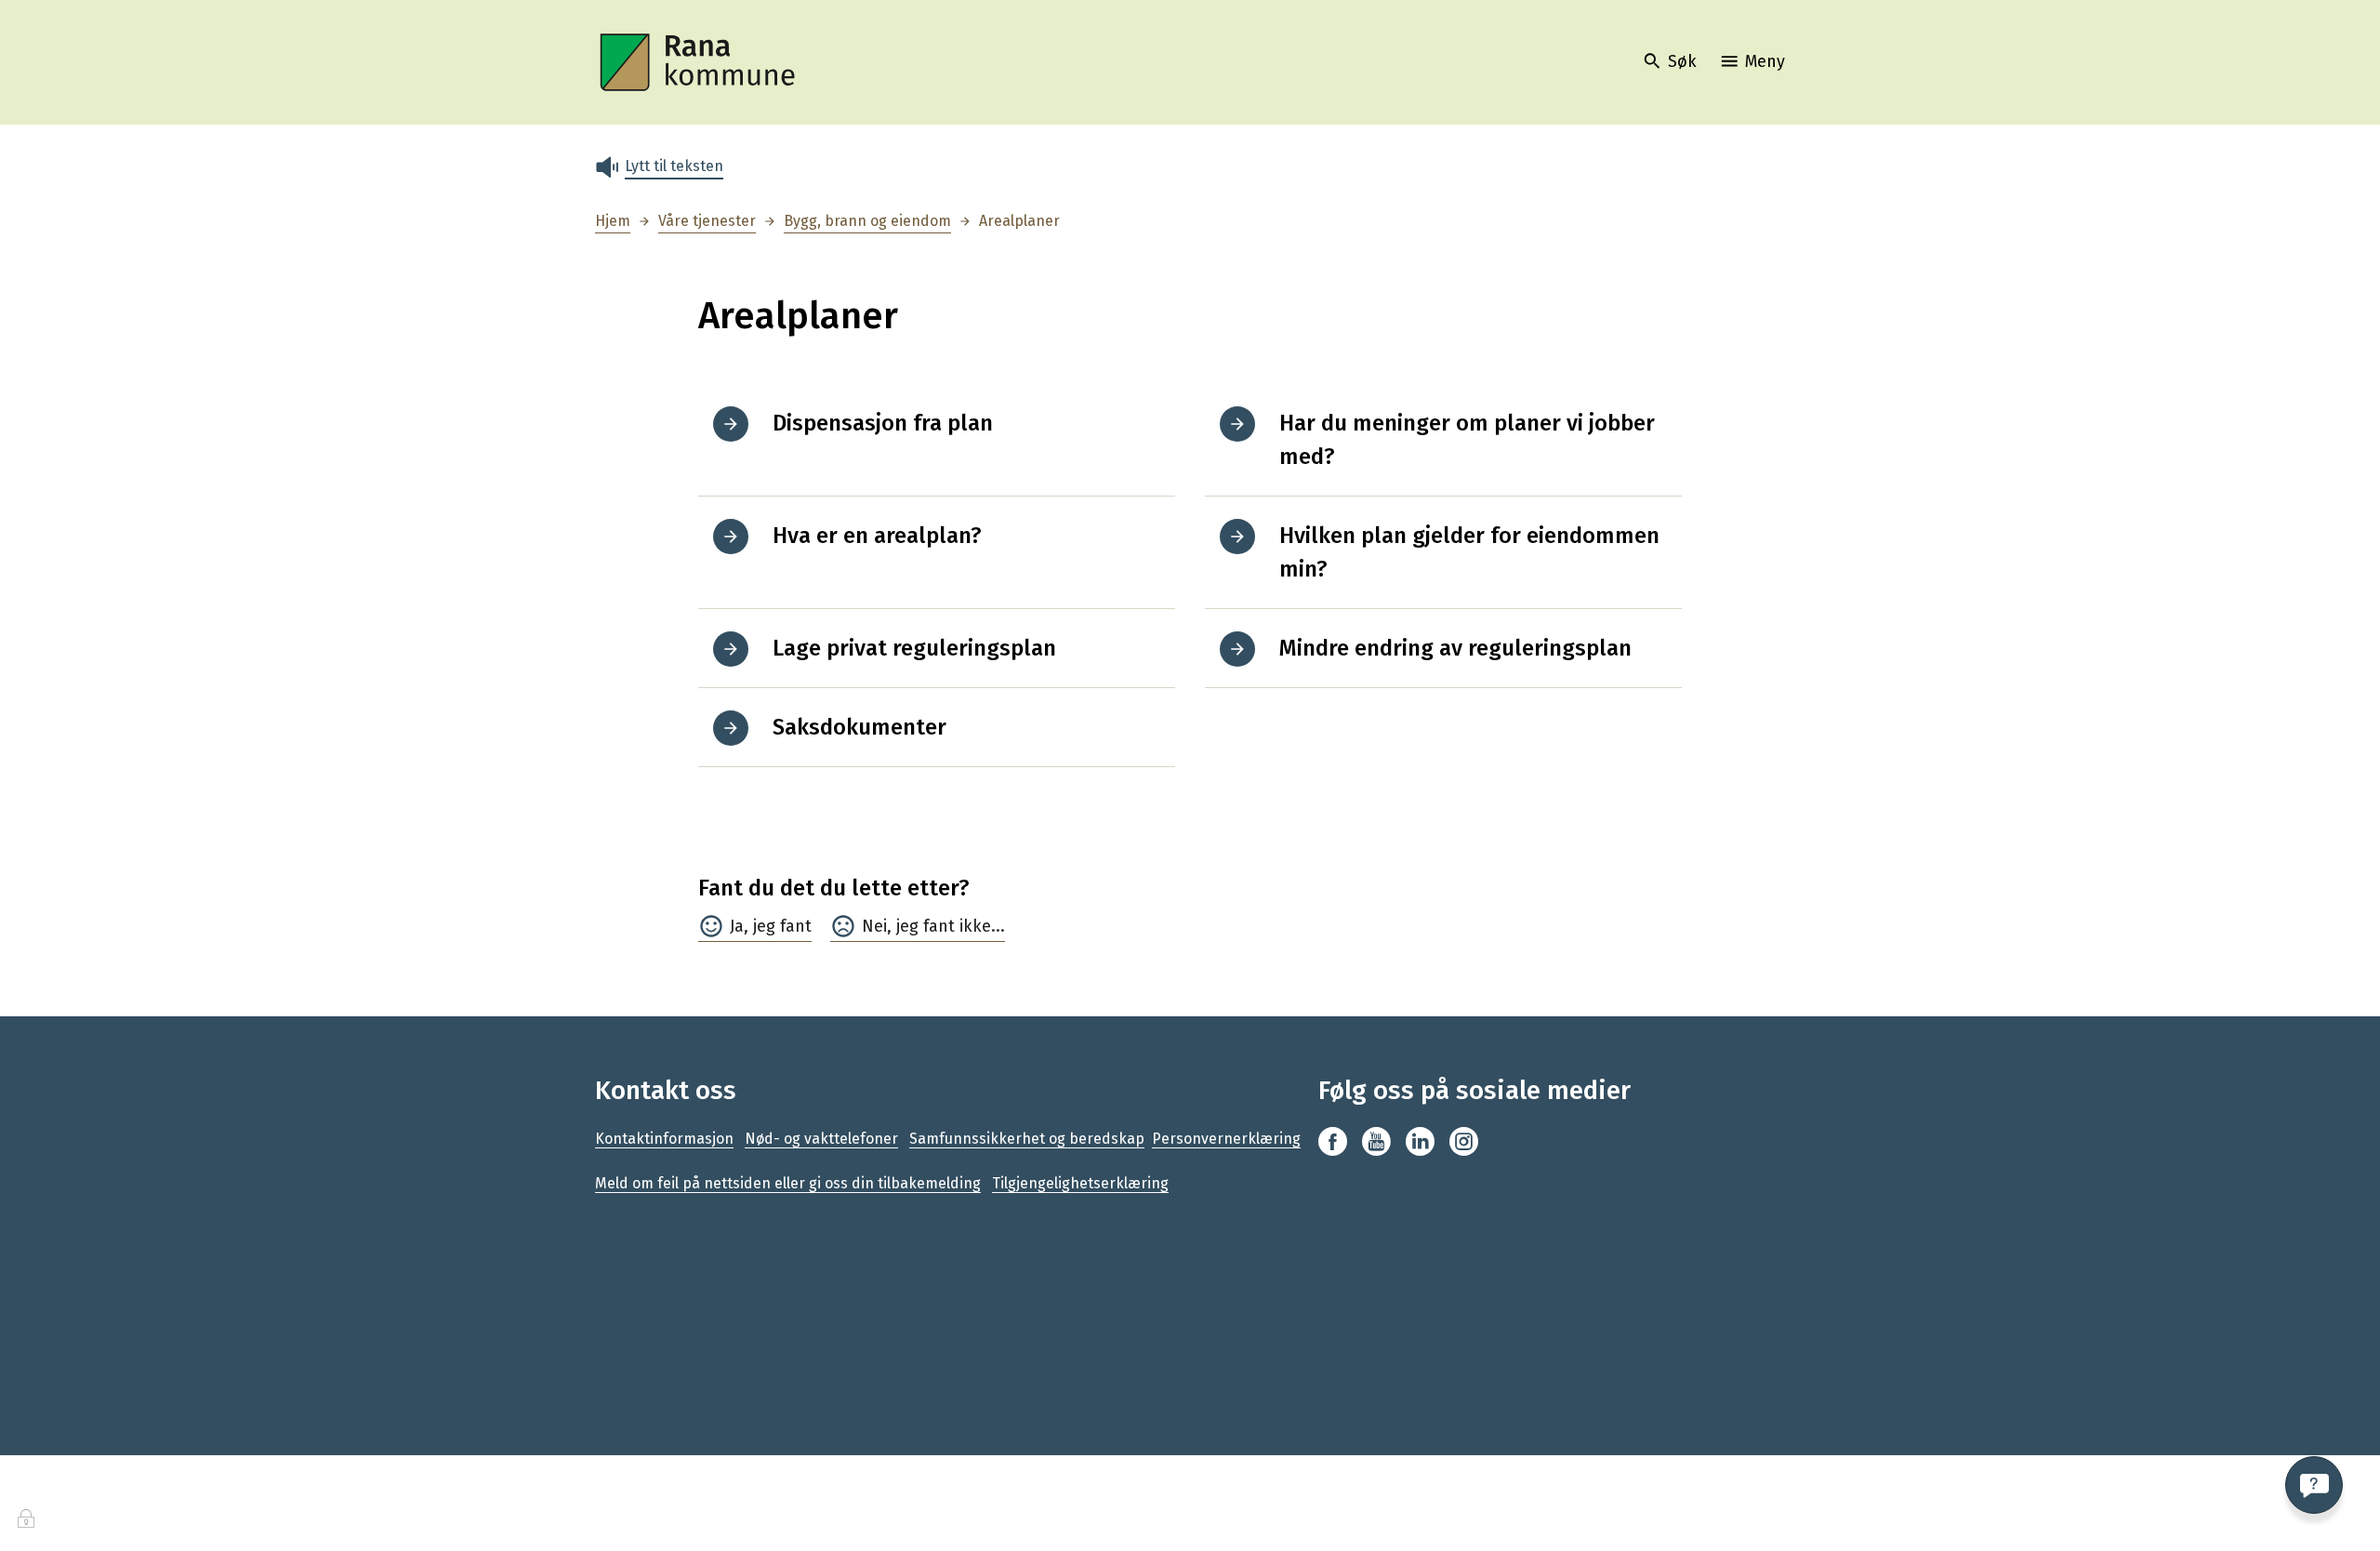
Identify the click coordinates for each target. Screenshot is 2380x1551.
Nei (874, 926)
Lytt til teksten (674, 166)
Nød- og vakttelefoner (821, 1139)
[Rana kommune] (699, 63)
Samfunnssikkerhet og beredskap (1027, 1139)
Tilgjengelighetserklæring (1080, 1183)
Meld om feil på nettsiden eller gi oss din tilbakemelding (788, 1183)
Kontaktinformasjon (664, 1139)
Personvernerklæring (1226, 1139)
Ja (737, 926)
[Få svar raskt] (2314, 1485)
